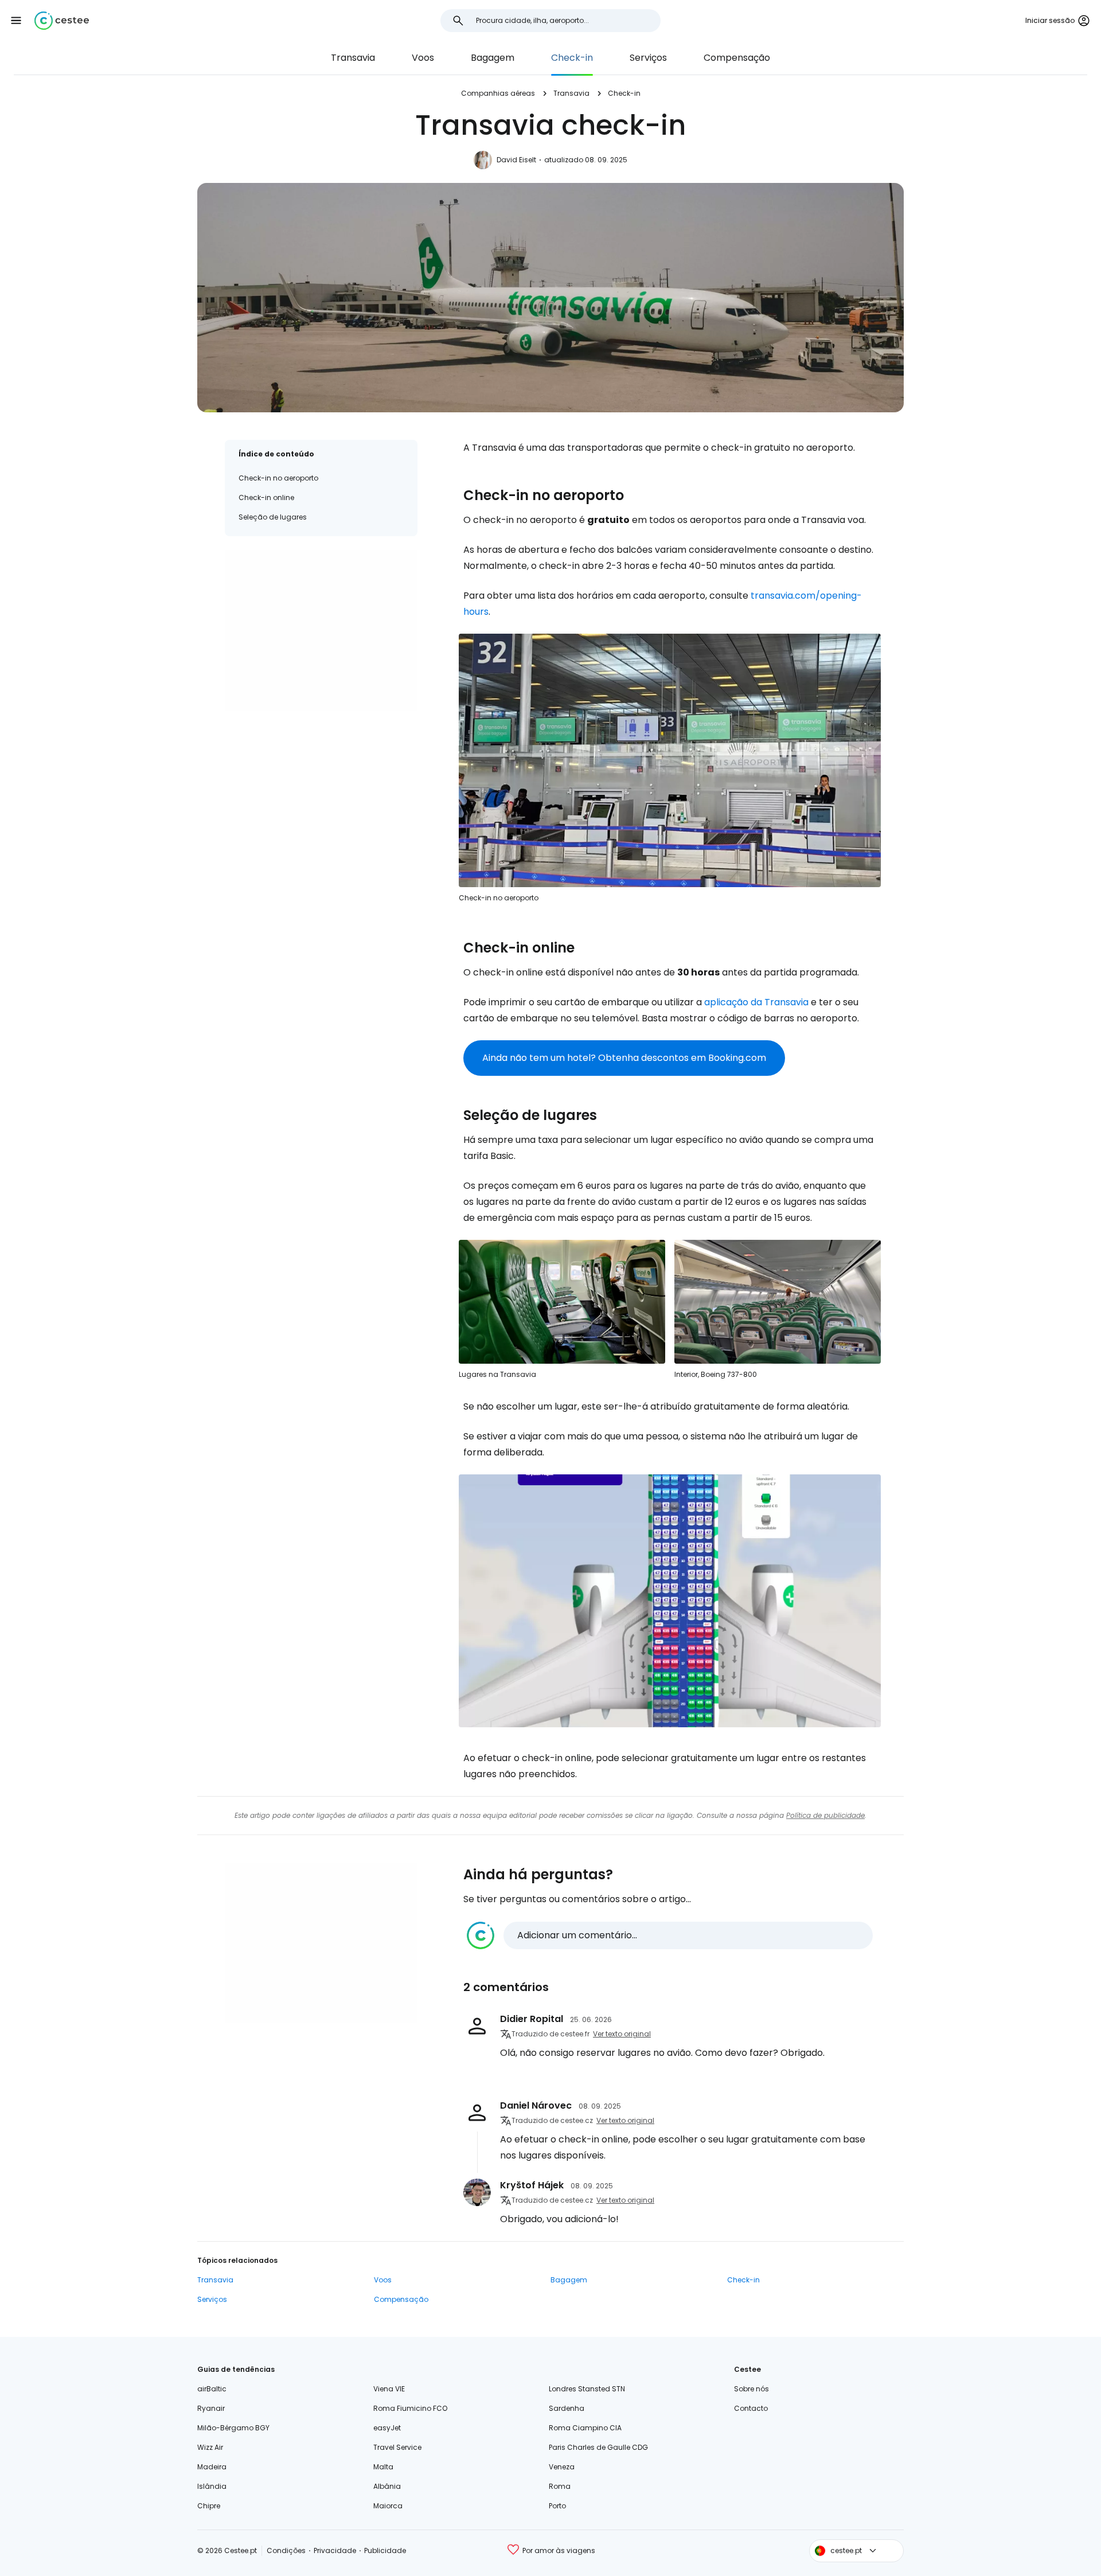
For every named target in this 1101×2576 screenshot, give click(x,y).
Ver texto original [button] (622, 2034)
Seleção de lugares (273, 517)
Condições (286, 2550)
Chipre (209, 2506)
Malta (383, 2467)
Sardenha (567, 2408)
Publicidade (385, 2550)
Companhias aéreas (498, 93)
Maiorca (388, 2506)
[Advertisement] (321, 630)
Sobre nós (751, 2389)
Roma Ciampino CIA (585, 2428)
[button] (16, 21)
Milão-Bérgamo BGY (233, 2428)
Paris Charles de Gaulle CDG (598, 2447)
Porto (557, 2506)
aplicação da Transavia (756, 1002)
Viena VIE (389, 2389)
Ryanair (211, 2408)
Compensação (737, 58)
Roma (560, 2486)
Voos (423, 58)
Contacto (751, 2408)
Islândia (212, 2486)
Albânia (387, 2486)
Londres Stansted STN (587, 2389)
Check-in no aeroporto (278, 478)
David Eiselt (516, 160)
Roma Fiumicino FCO (410, 2408)
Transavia (353, 58)
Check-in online (266, 497)
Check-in (572, 58)
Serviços (648, 58)
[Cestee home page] (62, 21)
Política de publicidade (825, 1815)
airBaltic (212, 2389)
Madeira (212, 2467)
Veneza (562, 2467)
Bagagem (493, 58)
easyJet (387, 2428)
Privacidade (335, 2550)
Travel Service (397, 2447)
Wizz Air (210, 2447)
